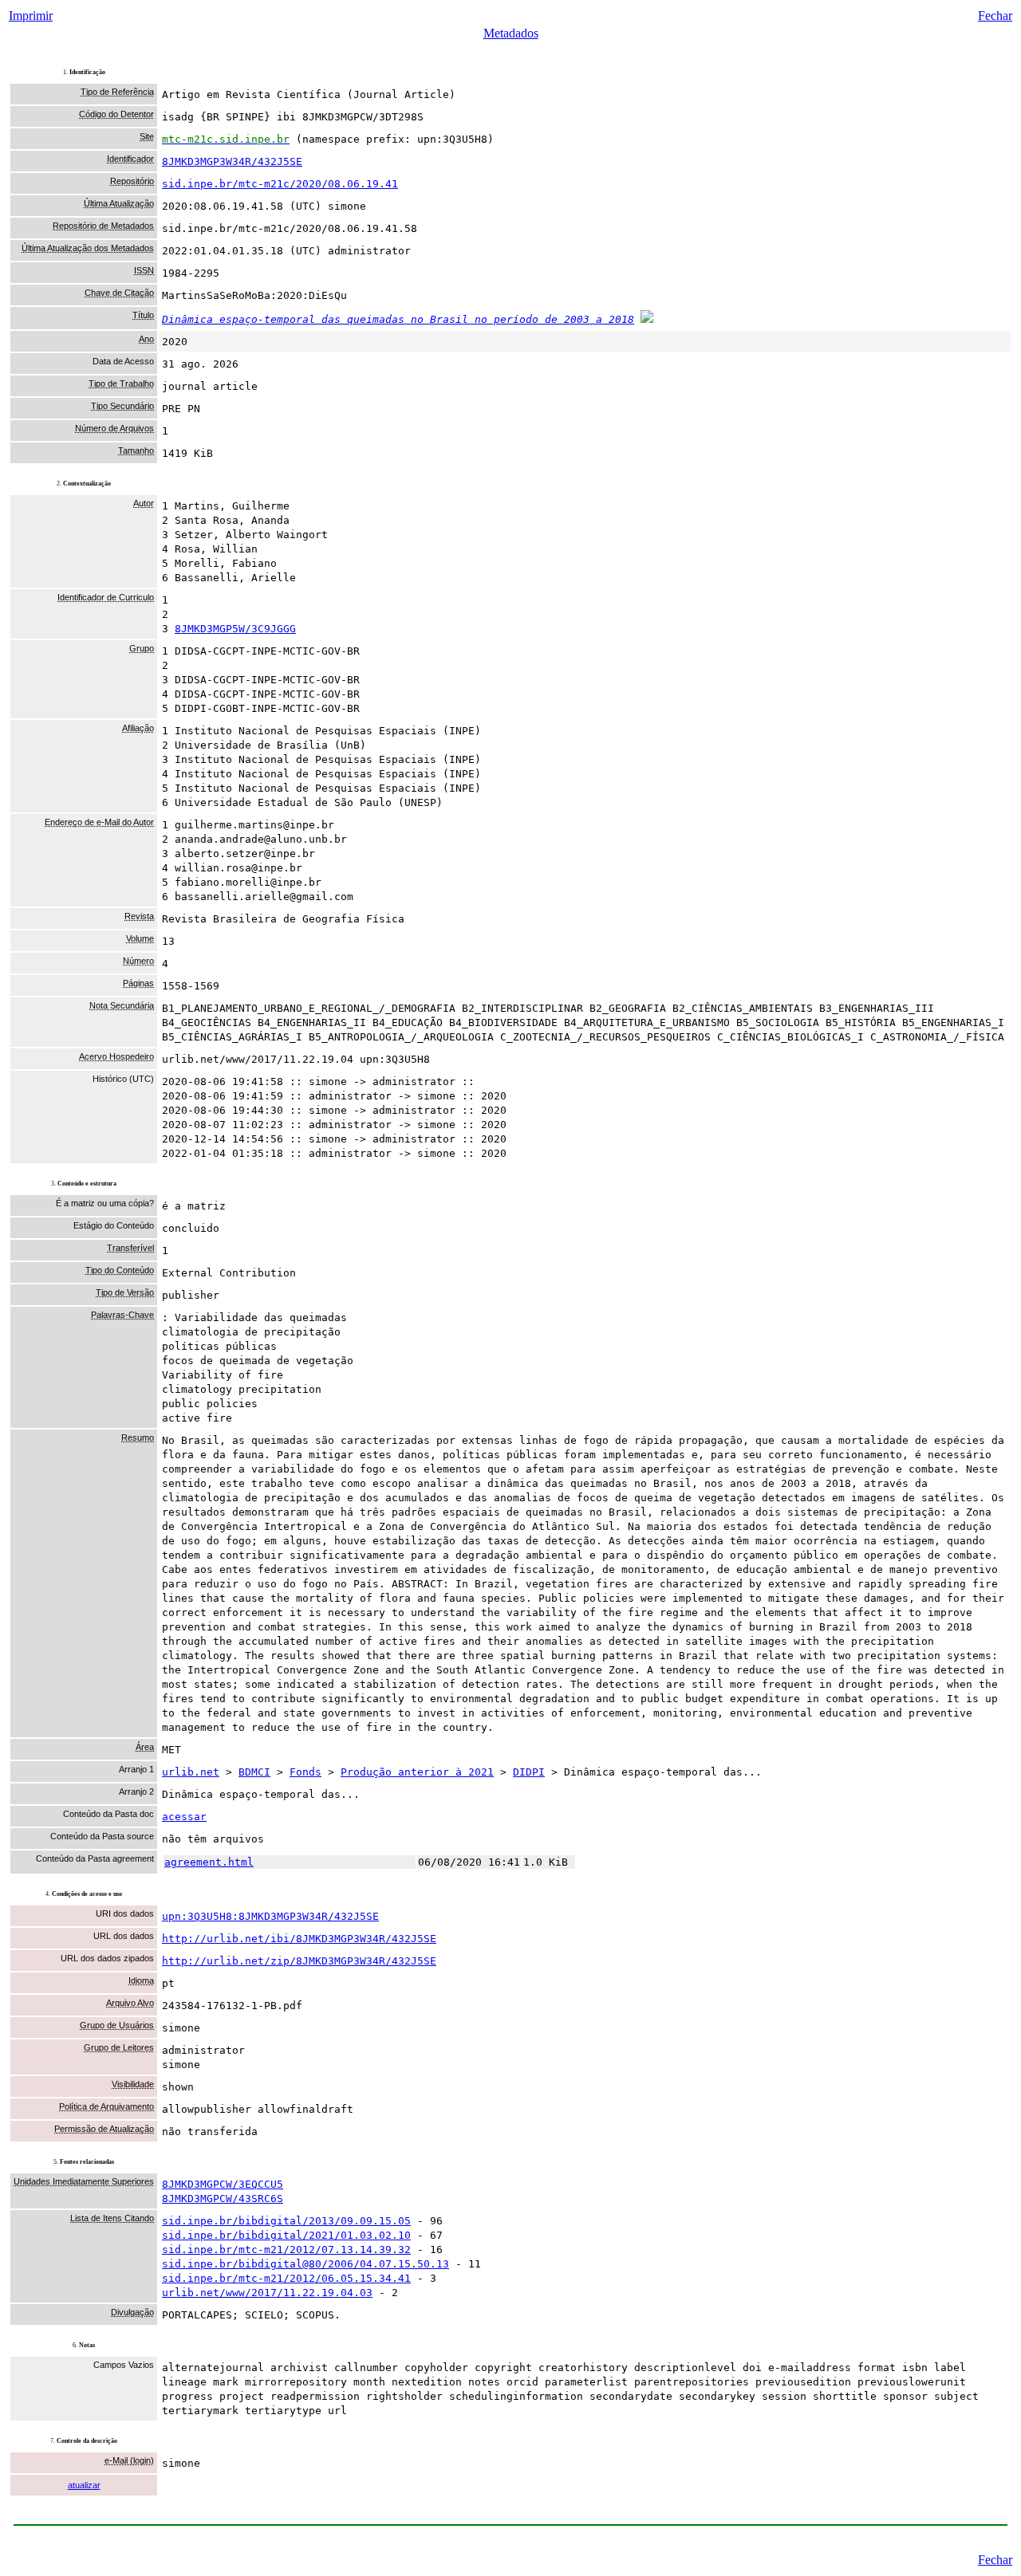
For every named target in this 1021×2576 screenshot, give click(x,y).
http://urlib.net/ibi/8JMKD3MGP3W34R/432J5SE (299, 1939)
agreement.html (209, 1862)
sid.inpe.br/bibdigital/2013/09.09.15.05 (286, 2221)
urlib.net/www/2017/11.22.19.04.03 (267, 2293)
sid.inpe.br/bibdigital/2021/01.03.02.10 (286, 2235)
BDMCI (254, 1772)
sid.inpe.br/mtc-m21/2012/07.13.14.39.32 (286, 2250)
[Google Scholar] (647, 319)
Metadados (511, 33)
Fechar (995, 16)
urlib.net (191, 1772)
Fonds (306, 1772)
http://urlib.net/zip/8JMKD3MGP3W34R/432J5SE (299, 1961)
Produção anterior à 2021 (417, 1772)
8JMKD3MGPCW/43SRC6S (223, 2198)
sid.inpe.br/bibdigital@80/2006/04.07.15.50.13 (306, 2264)
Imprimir (31, 16)
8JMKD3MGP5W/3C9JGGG (235, 629)
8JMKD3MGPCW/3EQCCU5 (223, 2184)
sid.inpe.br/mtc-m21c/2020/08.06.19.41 (280, 184)
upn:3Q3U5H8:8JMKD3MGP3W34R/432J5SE (270, 1916)
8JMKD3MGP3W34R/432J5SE (232, 161)
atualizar (84, 2485)
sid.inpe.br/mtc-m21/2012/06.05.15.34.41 (286, 2278)
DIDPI (529, 1772)
